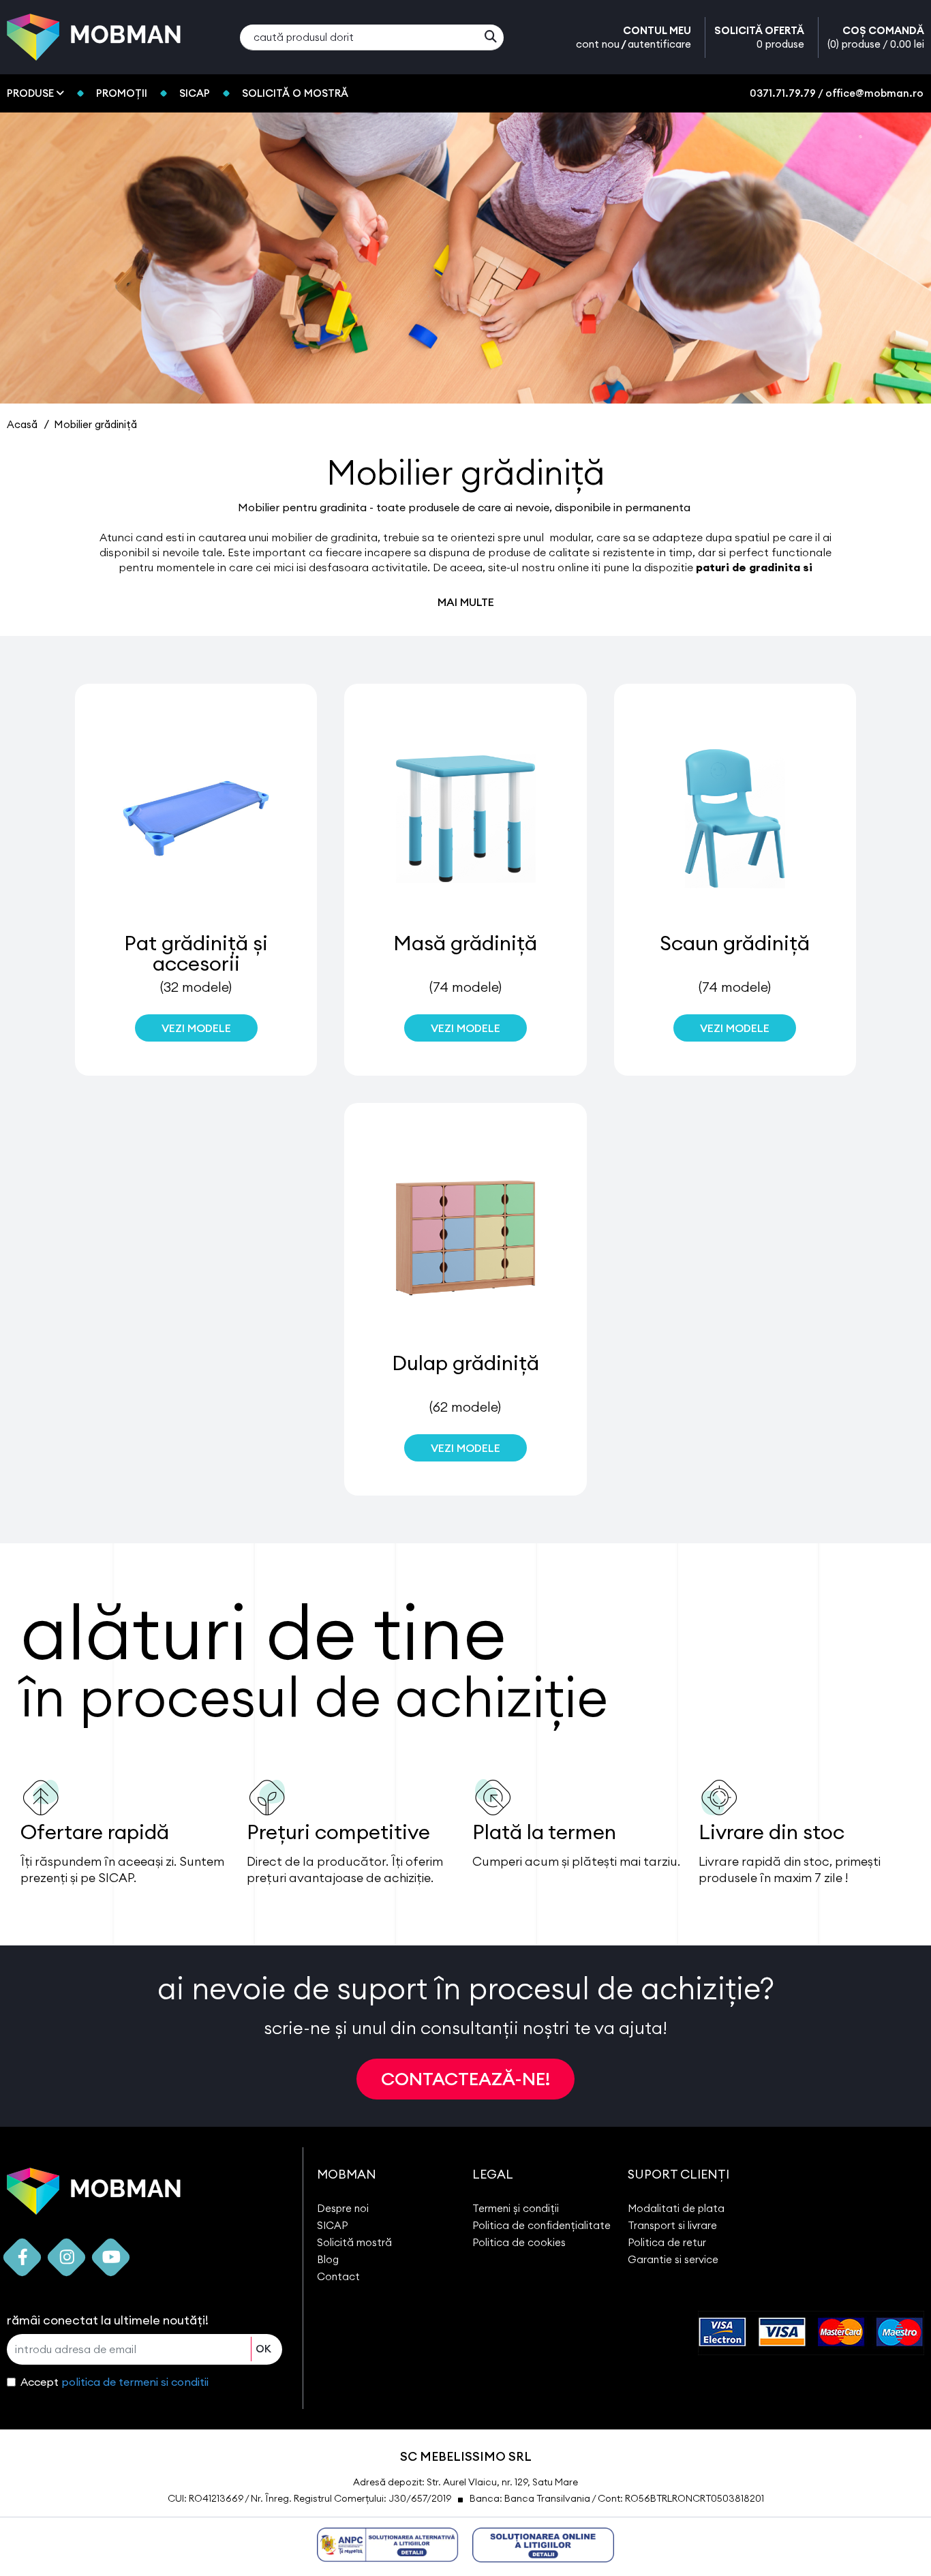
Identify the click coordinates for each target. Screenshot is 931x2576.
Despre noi (343, 2208)
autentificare (659, 44)
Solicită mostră (354, 2242)
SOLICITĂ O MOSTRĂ (295, 93)
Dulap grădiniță (465, 1363)
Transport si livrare (672, 2225)
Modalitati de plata (676, 2208)
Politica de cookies (519, 2242)
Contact (338, 2276)
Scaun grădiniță (735, 943)
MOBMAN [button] (347, 2174)
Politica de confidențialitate (541, 2225)
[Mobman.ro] (94, 36)
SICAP (195, 93)
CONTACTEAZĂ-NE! (465, 2079)
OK (263, 2349)
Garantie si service (673, 2259)
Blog (328, 2259)
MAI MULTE (466, 602)
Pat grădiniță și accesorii (196, 953)
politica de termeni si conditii (135, 2382)
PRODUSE (32, 93)
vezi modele (196, 1028)
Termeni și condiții (516, 2208)
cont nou (598, 44)
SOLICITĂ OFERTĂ (759, 37)
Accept (115, 2382)
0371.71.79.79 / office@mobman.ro (837, 93)
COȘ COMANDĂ (876, 37)
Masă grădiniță (465, 943)
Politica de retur (667, 2242)
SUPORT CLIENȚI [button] (678, 2174)
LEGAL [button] (493, 2174)
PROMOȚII (122, 93)
